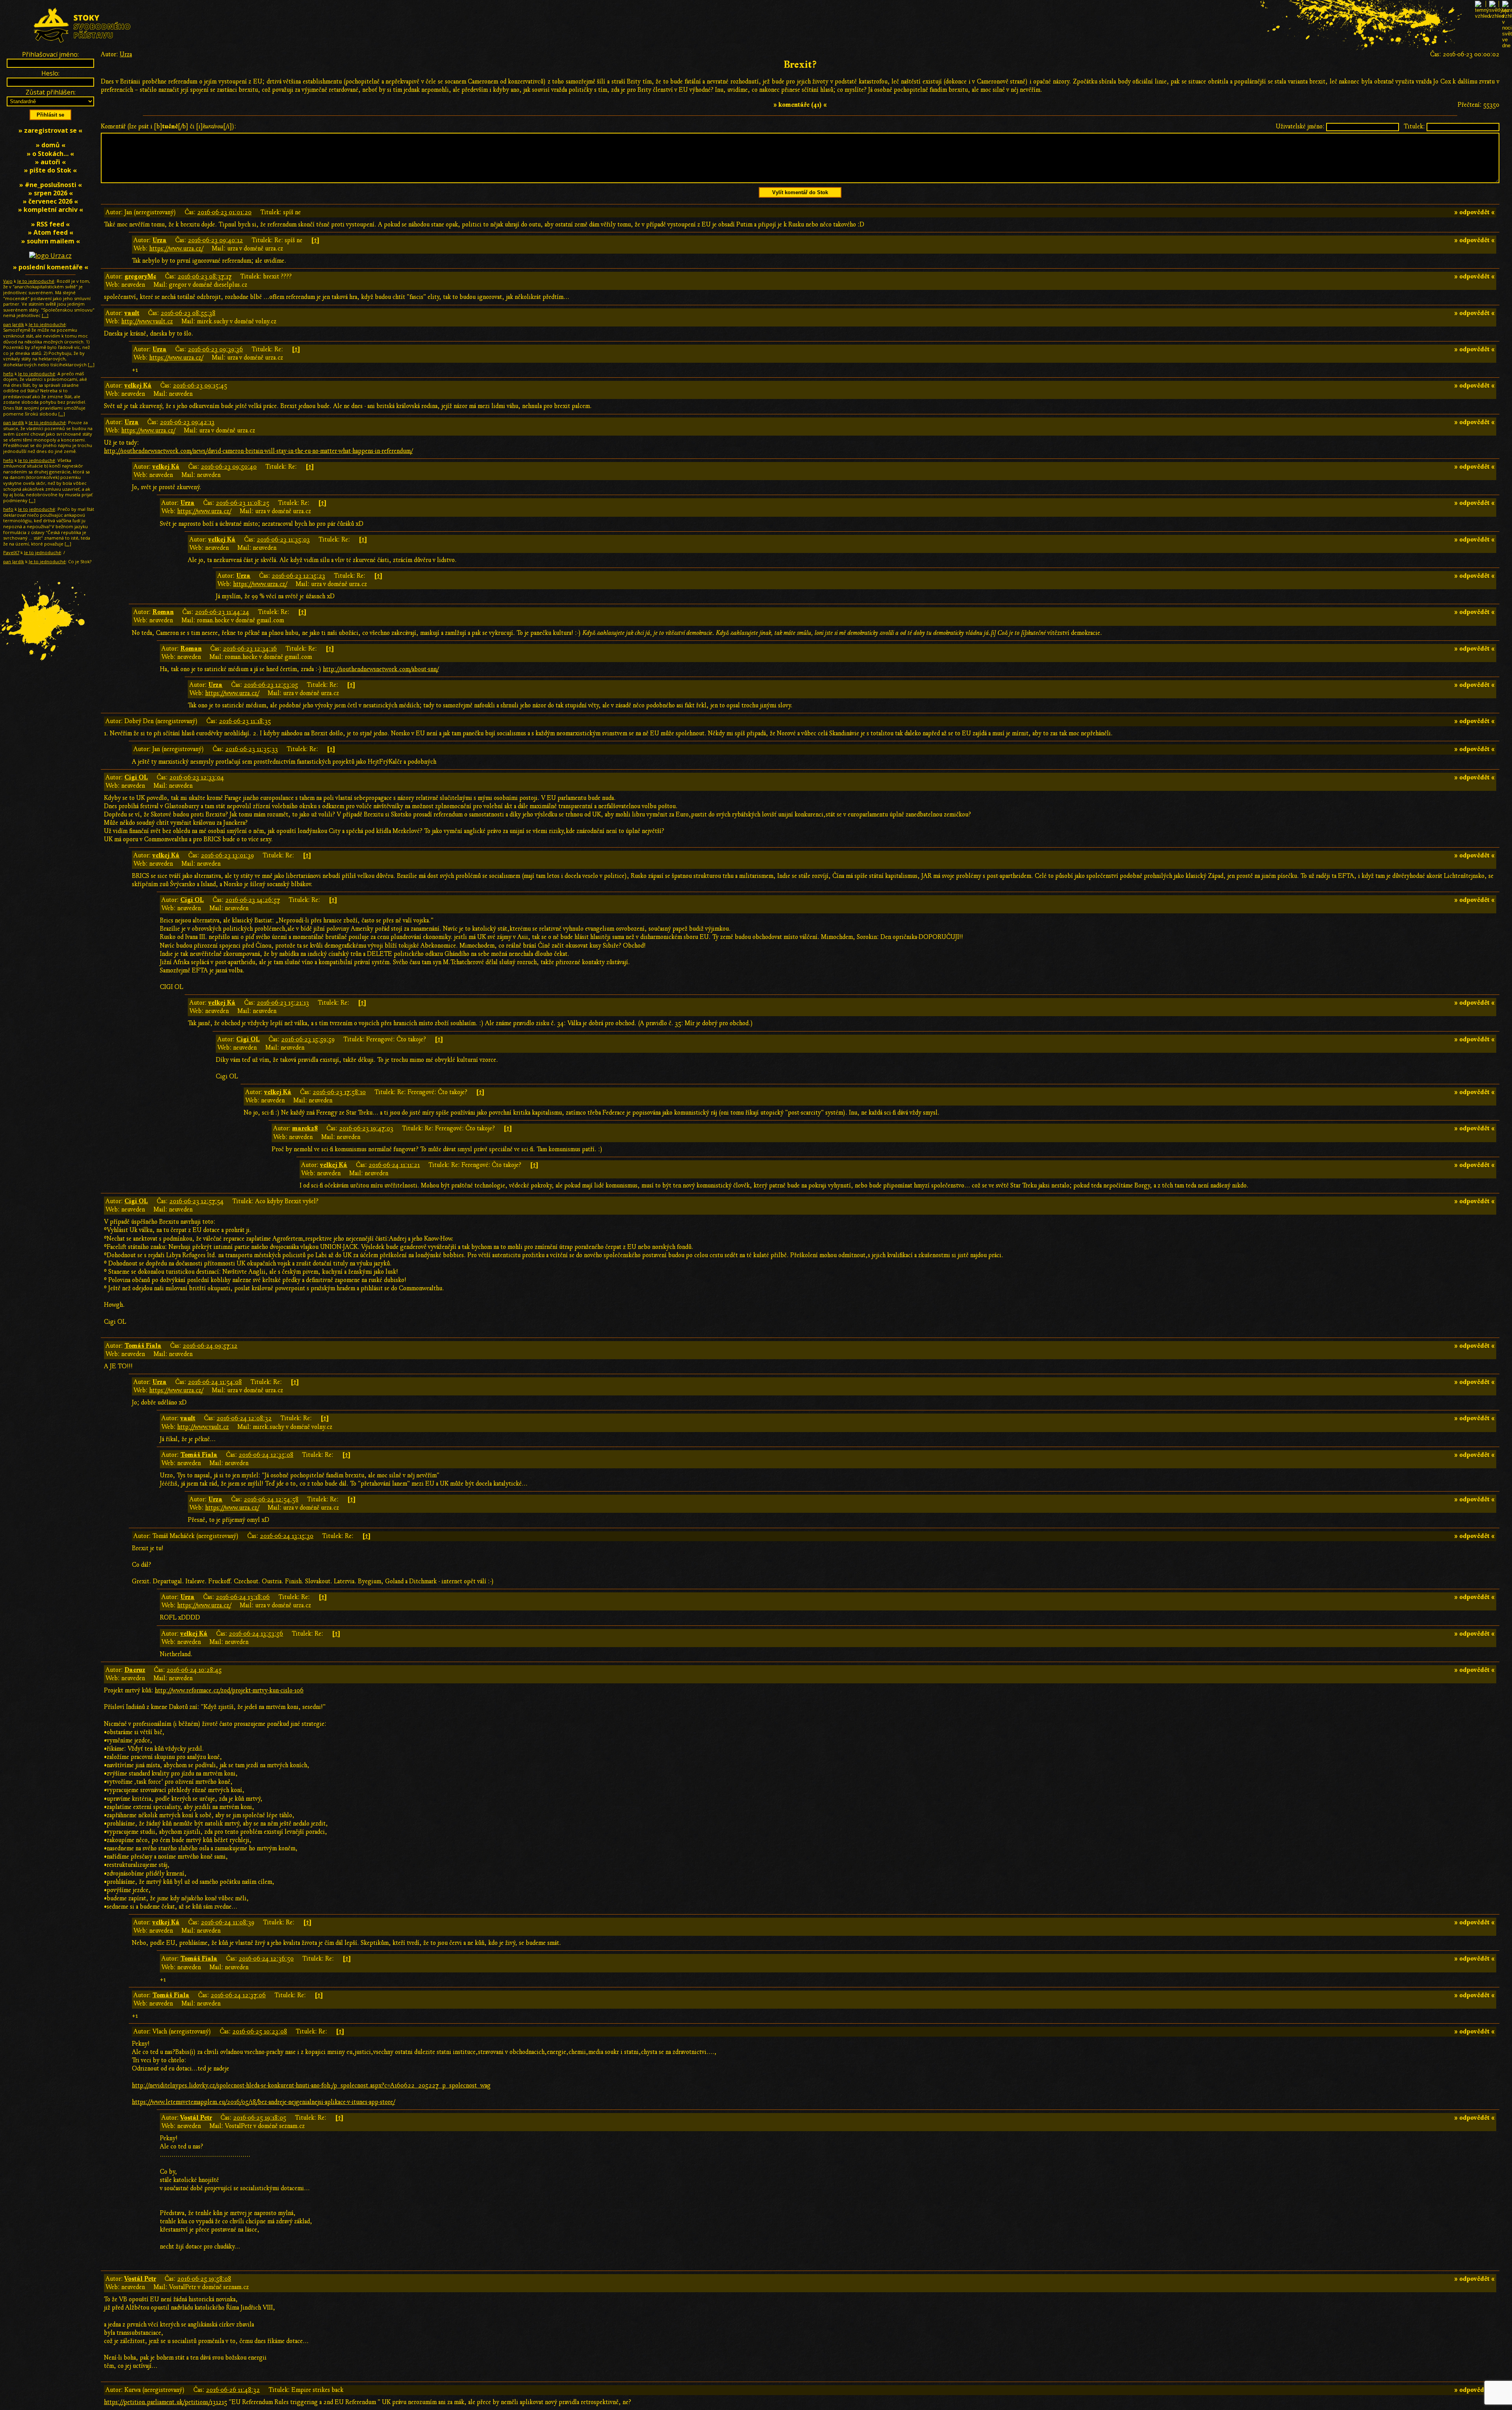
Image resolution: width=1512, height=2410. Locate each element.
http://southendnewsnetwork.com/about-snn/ (381, 669)
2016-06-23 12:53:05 (271, 685)
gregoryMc (140, 276)
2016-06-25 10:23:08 (260, 2032)
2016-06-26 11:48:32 (233, 2390)
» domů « (51, 145)
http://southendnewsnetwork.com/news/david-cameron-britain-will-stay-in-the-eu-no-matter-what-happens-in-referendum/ (258, 451)
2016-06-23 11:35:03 (283, 540)
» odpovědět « (1474, 212)
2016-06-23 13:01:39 (227, 855)
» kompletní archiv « (51, 210)
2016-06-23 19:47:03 (366, 1128)
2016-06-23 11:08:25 (243, 503)
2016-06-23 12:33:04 (197, 777)
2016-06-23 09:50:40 (229, 467)
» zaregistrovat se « (50, 130)
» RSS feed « (50, 224)
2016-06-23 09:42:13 (187, 422)
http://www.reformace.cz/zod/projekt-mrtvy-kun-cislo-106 (229, 1690)
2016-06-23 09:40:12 (215, 240)
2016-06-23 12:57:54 (196, 1201)
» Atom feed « (51, 232)
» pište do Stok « (50, 170)
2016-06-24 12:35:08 (266, 1455)
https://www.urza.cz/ (176, 249)
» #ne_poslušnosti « (51, 185)
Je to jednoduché (36, 281)
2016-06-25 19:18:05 (260, 2118)
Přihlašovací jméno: (50, 54)
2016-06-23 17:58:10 (339, 1092)
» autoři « (50, 162)
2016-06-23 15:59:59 (308, 1039)
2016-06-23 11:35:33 (252, 749)
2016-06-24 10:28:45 (194, 1670)
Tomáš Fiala (143, 1346)
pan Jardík (14, 324)
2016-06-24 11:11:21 (394, 1165)
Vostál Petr (196, 2118)
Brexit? (800, 65)
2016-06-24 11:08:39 (228, 1922)
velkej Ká (138, 386)
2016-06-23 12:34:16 (250, 649)
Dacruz (135, 1670)
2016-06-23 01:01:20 (224, 212)
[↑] (315, 240)
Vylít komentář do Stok (800, 192)
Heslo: (50, 73)
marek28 (305, 1128)
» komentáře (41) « (800, 105)
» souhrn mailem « (51, 241)
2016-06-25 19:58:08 (204, 2279)
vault (132, 313)
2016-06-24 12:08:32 (244, 1418)
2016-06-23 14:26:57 (253, 900)
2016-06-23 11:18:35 (245, 721)
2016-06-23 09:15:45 (200, 386)
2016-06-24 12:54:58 (271, 1499)
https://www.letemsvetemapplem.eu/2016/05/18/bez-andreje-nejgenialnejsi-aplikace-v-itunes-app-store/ (263, 2102)
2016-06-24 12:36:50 (266, 1959)
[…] (45, 315)
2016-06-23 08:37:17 (205, 276)
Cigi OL (136, 777)
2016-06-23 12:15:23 (298, 576)
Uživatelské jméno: (1300, 126)
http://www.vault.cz (147, 321)
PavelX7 (11, 552)
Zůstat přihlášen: (51, 92)
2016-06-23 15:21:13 (283, 1003)
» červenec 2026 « (50, 201)
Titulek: (1414, 126)
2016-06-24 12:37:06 (238, 1995)
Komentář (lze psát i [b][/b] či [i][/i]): (169, 126)
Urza (126, 54)
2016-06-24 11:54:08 (215, 1382)
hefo (8, 374)
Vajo (8, 281)
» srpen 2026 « (51, 193)
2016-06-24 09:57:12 (210, 1346)
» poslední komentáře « (51, 267)
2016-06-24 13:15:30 (287, 1536)
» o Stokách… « (50, 154)
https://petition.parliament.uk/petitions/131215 (166, 2402)
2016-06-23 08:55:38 (188, 313)
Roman (163, 612)
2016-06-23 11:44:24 (222, 612)
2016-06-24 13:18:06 (243, 1597)
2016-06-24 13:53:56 (256, 1634)
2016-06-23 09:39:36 (215, 349)
